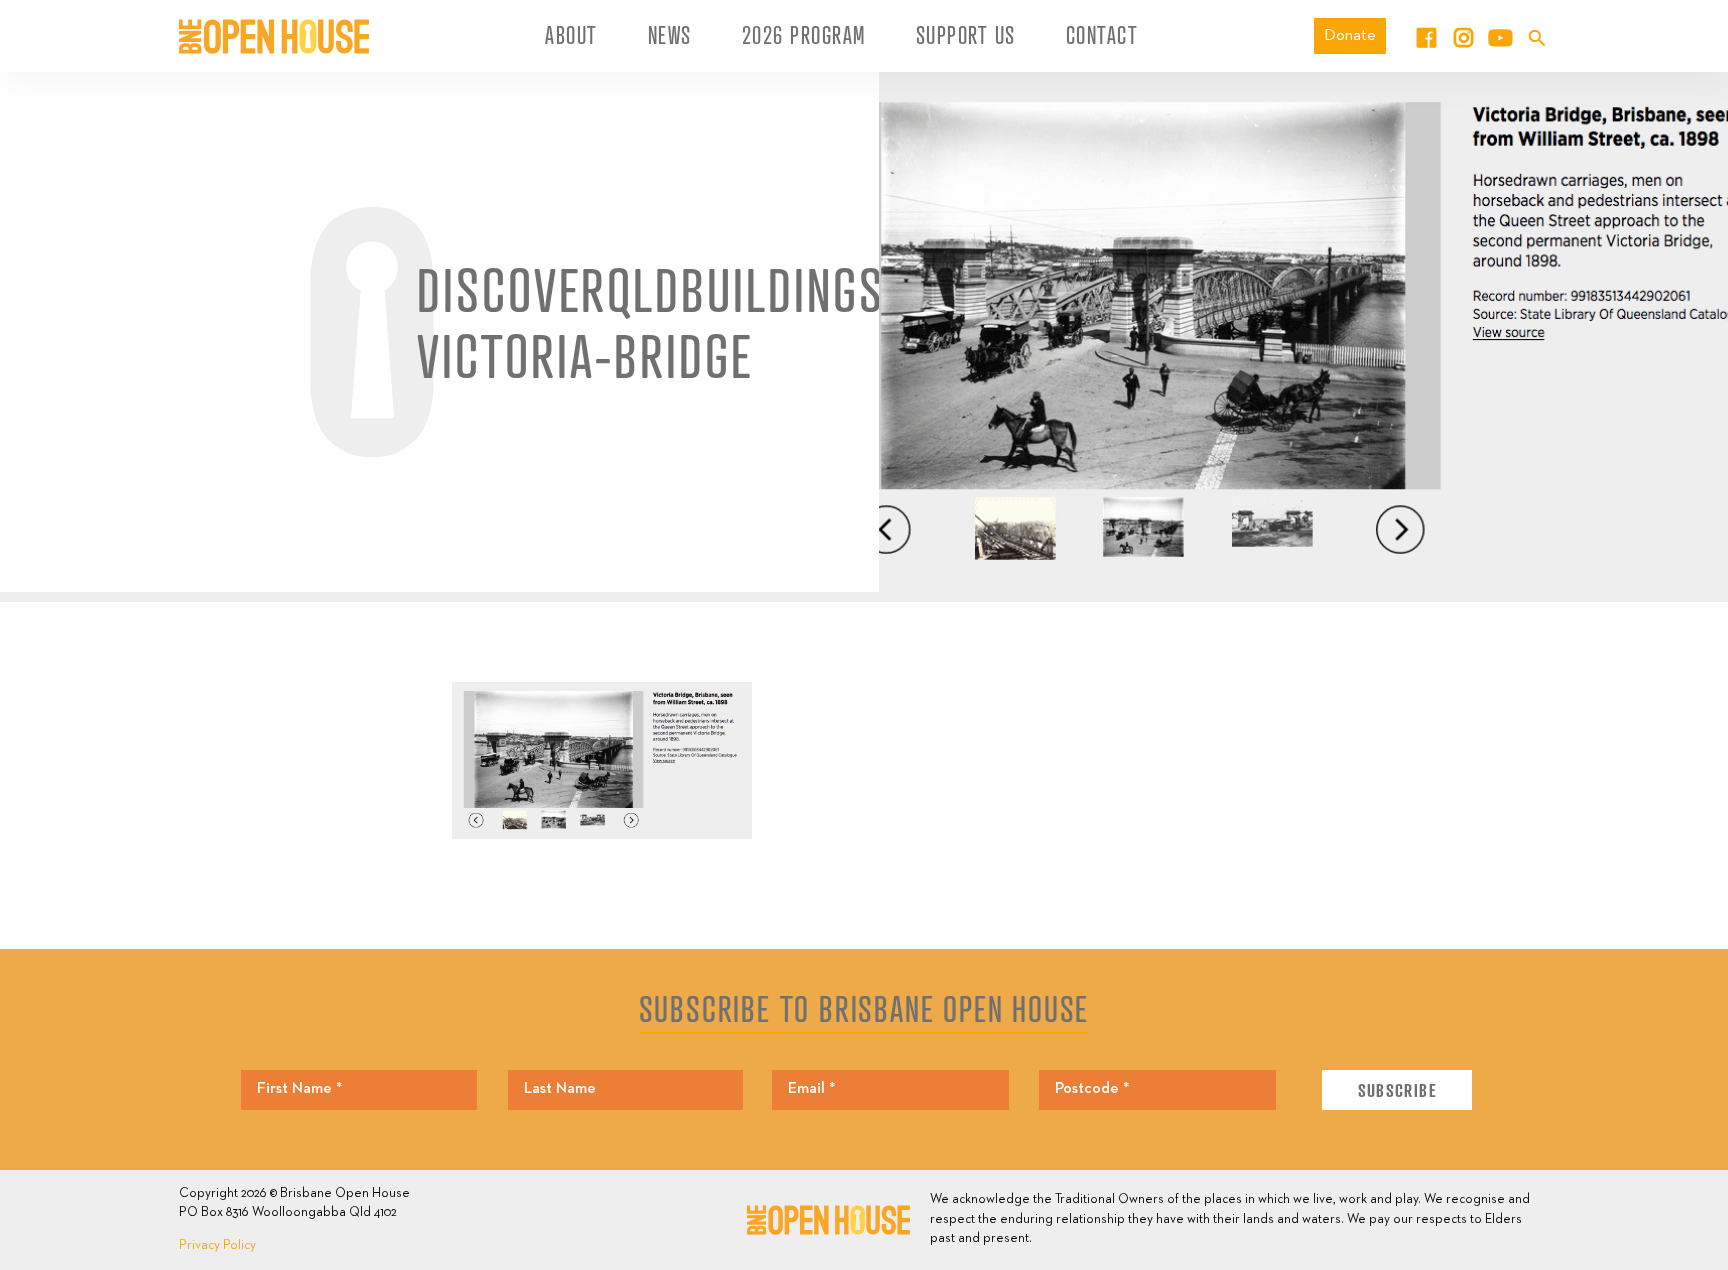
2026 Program (804, 35)
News (670, 35)
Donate (1350, 35)
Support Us (966, 35)
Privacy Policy (217, 1245)
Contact (1102, 35)
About (571, 35)
